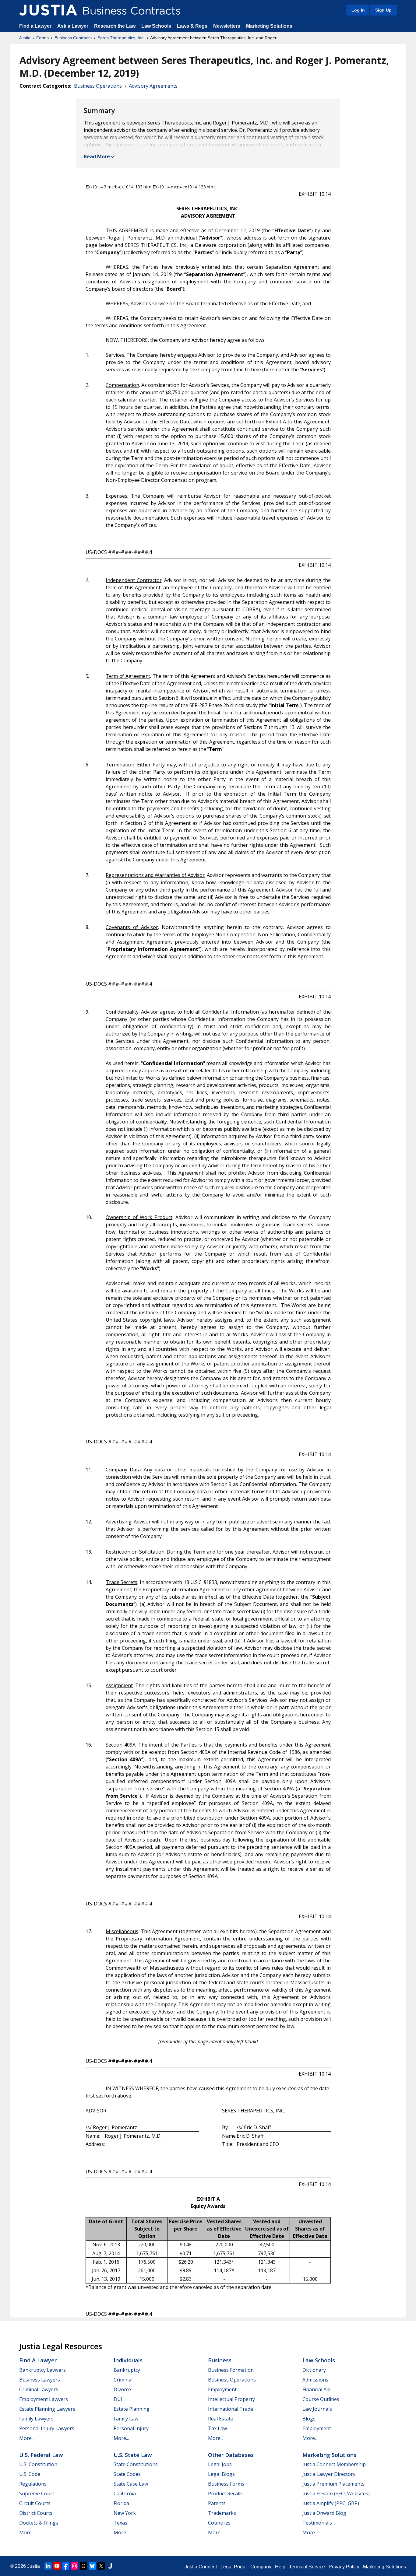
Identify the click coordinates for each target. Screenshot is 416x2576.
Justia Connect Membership (334, 2464)
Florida (121, 2503)
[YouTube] (57, 2566)
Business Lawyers (40, 2380)
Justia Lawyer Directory (329, 2474)
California (125, 2494)
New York (125, 2513)
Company (261, 2567)
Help (280, 2567)
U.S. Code (30, 2474)
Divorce (122, 2389)
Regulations (33, 2484)
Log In (358, 10)
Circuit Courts (35, 2503)
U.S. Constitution (38, 2464)
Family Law (126, 2419)
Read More (97, 156)
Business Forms (226, 2484)
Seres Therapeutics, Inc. (121, 38)
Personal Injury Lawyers (47, 2428)
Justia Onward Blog (324, 2513)
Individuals (128, 2360)
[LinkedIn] (48, 2566)
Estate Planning (132, 2409)
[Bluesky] (92, 2566)
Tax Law (217, 2428)
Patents (217, 2503)
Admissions (315, 2380)
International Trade (231, 2409)
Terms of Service (307, 2567)
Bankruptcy (127, 2370)
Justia (25, 38)
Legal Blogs (221, 2474)
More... (27, 2438)
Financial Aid (316, 2389)
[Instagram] (75, 2566)
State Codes (127, 2474)
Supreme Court (37, 2494)
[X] (101, 2566)
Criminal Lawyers (39, 2389)
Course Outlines (321, 2399)
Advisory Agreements (153, 86)
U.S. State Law (133, 2455)
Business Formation (231, 2370)
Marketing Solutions (269, 26)
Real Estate (221, 2419)
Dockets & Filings (39, 2523)
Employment (222, 2389)
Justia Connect (201, 2567)
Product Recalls (225, 2494)
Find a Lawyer (35, 26)
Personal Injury (131, 2428)
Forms (42, 38)
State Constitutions (136, 2464)
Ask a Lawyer (73, 26)
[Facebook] (66, 2566)
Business (220, 2360)
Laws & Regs (192, 26)
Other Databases (231, 2455)
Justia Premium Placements (333, 2484)
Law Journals (317, 2409)
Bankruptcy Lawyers (42, 2370)
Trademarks (222, 2513)
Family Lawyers (36, 2419)
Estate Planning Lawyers (47, 2409)
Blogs (309, 2419)
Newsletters (227, 26)
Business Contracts (73, 38)
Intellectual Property (231, 2399)
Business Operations (98, 86)
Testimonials (317, 2523)
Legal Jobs (220, 2464)
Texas (120, 2523)
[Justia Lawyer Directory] (110, 2566)
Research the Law (115, 26)
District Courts (36, 2513)
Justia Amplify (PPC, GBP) (331, 2503)
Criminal (123, 2380)
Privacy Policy (344, 2567)
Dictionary (314, 2370)
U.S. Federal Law (41, 2455)
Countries (219, 2523)
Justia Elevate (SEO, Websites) (336, 2494)
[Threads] (83, 2566)
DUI (118, 2399)
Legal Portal (234, 2567)
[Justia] (48, 10)
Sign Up (383, 10)
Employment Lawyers (44, 2399)
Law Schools (156, 26)
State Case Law (131, 2484)
